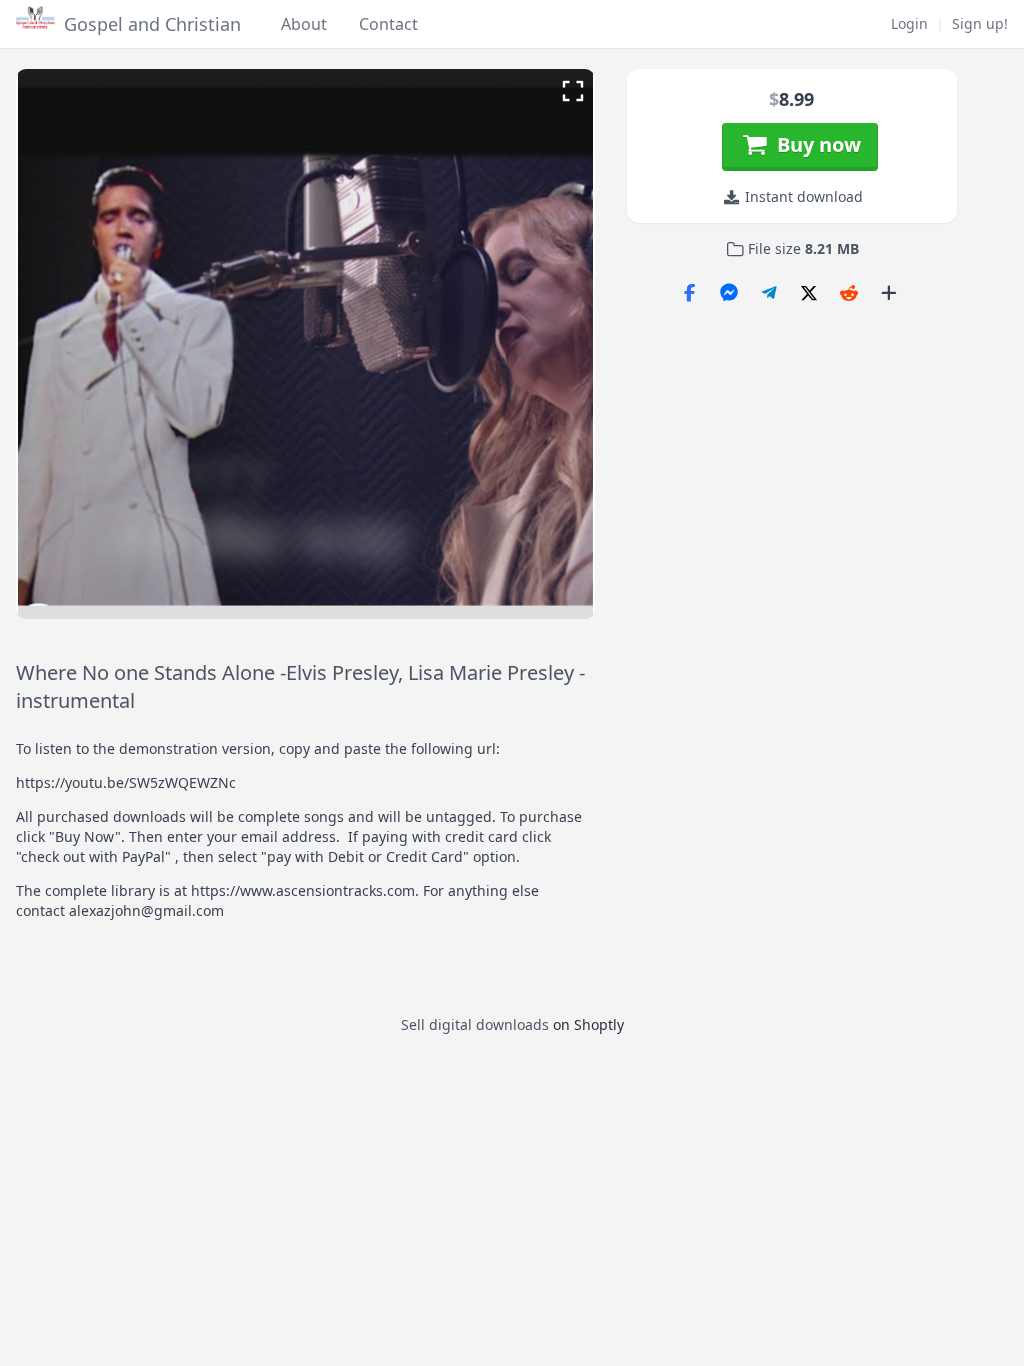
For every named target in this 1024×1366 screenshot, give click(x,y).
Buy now (814, 144)
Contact (388, 24)
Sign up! (980, 23)
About (304, 24)
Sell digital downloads (475, 1024)
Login (909, 23)
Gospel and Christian (152, 24)
